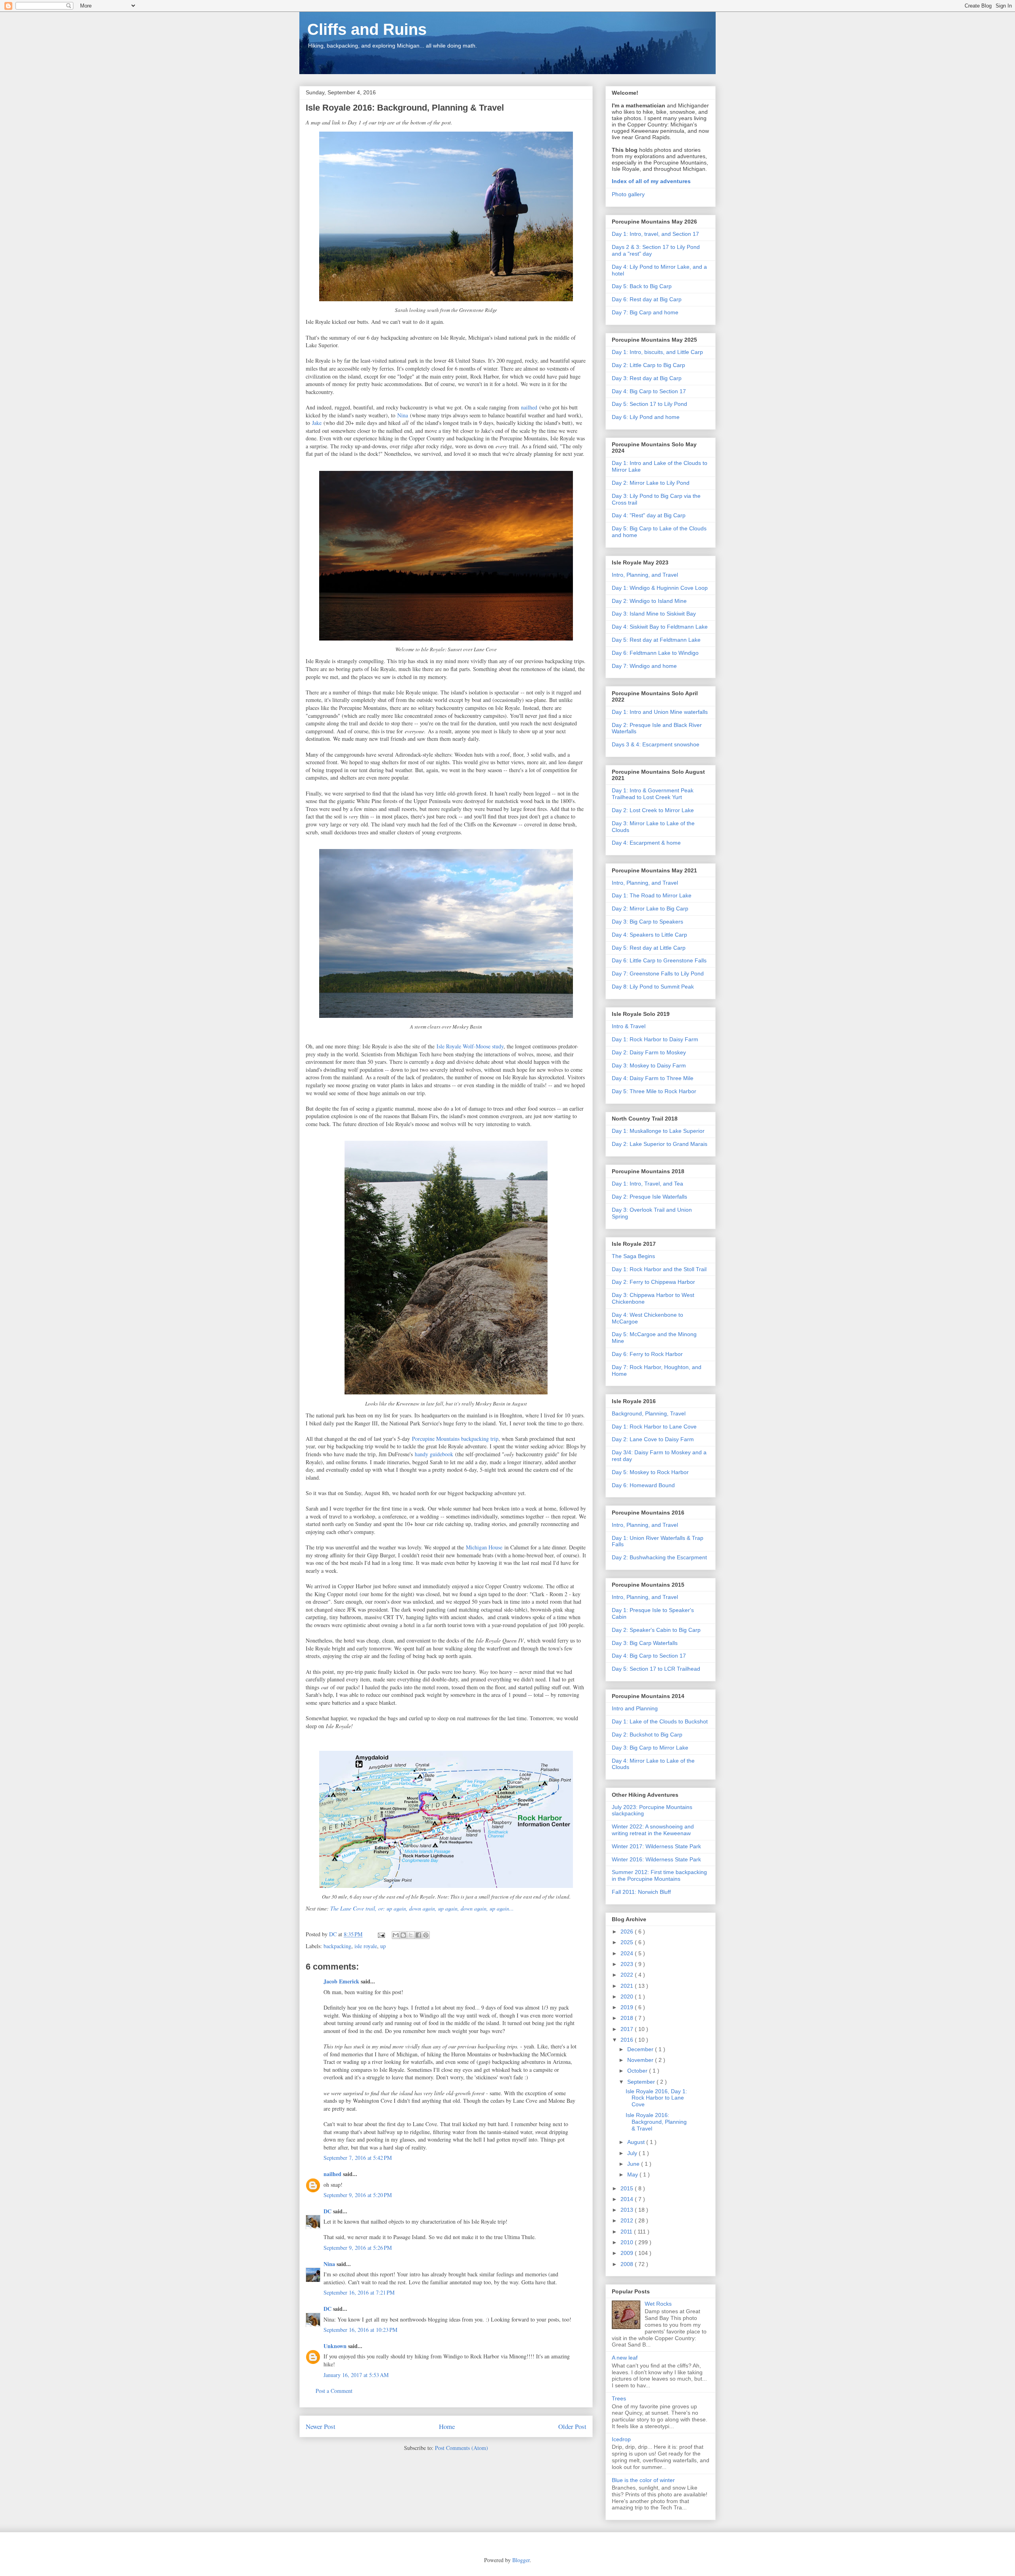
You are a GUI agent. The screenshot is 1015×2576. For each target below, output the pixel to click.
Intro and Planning (635, 1708)
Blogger (521, 2560)
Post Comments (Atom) (462, 2448)
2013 (628, 2210)
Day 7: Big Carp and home (645, 312)
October (638, 2071)
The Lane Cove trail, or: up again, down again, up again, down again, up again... (422, 1908)
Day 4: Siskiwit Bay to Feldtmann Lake (660, 627)
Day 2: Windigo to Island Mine (649, 601)
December (641, 2049)
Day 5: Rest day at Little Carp (649, 948)
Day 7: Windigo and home (644, 666)
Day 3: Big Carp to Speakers (647, 922)
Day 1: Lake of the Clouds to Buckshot (660, 1721)
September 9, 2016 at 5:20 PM (358, 2195)
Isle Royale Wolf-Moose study (470, 1046)
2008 (628, 2264)
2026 (628, 1932)
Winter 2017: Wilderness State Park (656, 1846)
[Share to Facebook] (418, 1935)
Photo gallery (628, 194)
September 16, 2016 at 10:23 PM (360, 2330)
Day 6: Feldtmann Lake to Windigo (655, 653)
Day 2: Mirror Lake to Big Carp (650, 908)
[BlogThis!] (403, 1935)
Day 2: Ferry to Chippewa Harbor (653, 1282)
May (633, 2174)
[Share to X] (411, 1935)
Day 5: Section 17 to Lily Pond (649, 404)
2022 (628, 1975)
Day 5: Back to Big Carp (642, 286)
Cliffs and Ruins (367, 29)
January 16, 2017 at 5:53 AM (356, 2375)
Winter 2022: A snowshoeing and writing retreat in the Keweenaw (653, 1830)
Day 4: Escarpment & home (646, 843)
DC (327, 2211)
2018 (628, 2018)
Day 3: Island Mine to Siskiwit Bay (654, 614)
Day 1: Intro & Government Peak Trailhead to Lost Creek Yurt (653, 794)
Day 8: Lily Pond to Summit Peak (653, 987)
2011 (627, 2232)
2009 (628, 2253)
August (637, 2142)
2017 (628, 2029)
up (383, 1946)
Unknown (335, 2346)
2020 (628, 1997)
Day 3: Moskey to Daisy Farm (649, 1065)
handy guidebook (434, 1454)
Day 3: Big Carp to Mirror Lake (650, 1748)
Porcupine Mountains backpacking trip (455, 1439)
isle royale (366, 1946)
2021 (628, 1986)
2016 (628, 2040)
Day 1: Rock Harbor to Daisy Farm (655, 1039)
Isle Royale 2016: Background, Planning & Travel (656, 2122)
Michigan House (484, 1547)
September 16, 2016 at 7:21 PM (359, 2292)
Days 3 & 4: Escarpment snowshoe (656, 744)
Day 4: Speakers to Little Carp (649, 935)
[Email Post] (381, 1934)
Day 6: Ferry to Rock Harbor (647, 1354)
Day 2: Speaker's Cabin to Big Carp (656, 1630)
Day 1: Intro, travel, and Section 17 (655, 234)
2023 (628, 1964)
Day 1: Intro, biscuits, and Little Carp (657, 352)
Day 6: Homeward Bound (643, 1485)
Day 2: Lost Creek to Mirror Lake (653, 810)
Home (447, 2426)
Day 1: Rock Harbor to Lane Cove (654, 1427)
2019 (628, 2007)
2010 (628, 2242)
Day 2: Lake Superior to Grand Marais (660, 1144)
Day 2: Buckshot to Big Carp (647, 1735)
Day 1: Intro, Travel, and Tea (647, 1184)
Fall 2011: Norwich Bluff (641, 1892)
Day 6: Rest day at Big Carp (647, 299)
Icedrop (621, 2439)
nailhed (529, 407)
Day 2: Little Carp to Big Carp (648, 365)
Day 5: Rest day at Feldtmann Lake (656, 640)
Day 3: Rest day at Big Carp (647, 378)
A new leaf (625, 2358)
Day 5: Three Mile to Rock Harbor (654, 1091)
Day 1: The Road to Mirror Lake (652, 895)
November (641, 2060)
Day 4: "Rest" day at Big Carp (649, 515)
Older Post (572, 2426)
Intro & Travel (629, 1026)
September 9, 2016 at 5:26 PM (358, 2248)
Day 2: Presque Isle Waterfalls (649, 1197)
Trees (619, 2398)
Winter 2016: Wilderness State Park (656, 1859)
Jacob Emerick (341, 1981)
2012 (628, 2220)
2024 (628, 1953)
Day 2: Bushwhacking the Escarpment (659, 1557)
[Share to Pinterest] (426, 1935)
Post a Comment (334, 2391)
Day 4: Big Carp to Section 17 (649, 391)
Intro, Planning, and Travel (645, 575)
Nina (403, 415)
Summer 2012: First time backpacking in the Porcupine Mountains (659, 1875)
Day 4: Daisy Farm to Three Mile (653, 1078)
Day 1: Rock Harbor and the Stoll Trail (659, 1269)
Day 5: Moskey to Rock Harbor (650, 1472)
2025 (628, 1942)
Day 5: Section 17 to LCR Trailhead (656, 1669)
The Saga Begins (633, 1256)
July (633, 2153)
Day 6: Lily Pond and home (646, 417)
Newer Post (321, 2426)
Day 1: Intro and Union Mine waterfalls (660, 712)
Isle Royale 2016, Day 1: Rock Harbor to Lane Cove (656, 2098)
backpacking (337, 1946)
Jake (317, 423)
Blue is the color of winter (643, 2480)
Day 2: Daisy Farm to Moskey (649, 1052)
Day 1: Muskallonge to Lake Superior (658, 1131)
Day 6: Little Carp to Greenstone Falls (659, 960)
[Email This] (396, 1935)
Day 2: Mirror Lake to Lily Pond (651, 483)
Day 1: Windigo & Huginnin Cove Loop (660, 588)
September (642, 2082)
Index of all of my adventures (651, 181)
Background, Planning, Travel (649, 1413)
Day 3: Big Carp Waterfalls (645, 1643)
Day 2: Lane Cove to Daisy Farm (653, 1439)
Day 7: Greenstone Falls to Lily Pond (658, 973)
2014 (628, 2199)
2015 (628, 2188)
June (634, 2164)
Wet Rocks (658, 2304)
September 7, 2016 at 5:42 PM (358, 2158)
